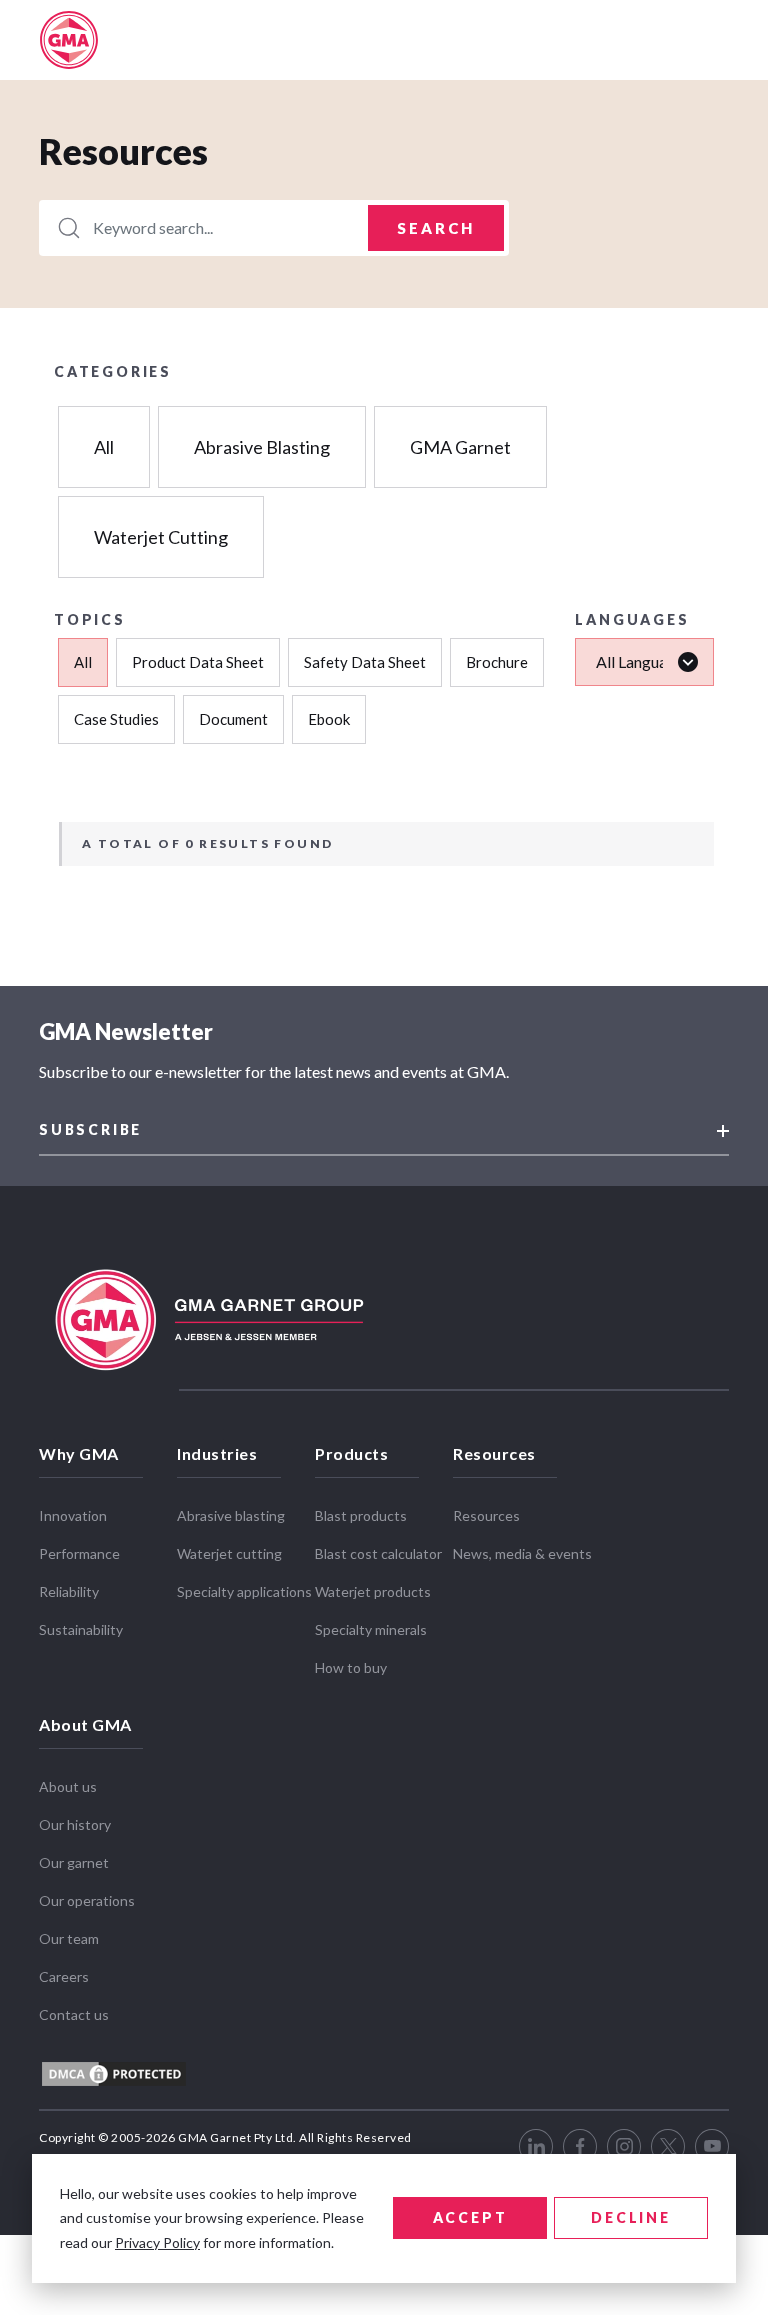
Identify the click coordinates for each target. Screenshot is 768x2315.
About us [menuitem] (68, 1786)
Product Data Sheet (198, 662)
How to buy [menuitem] (351, 1667)
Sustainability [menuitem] (81, 1629)
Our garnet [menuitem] (74, 1862)
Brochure (497, 662)
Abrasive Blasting (262, 447)
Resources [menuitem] (494, 1453)
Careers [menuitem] (64, 1976)
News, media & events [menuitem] (522, 1553)
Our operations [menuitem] (87, 1900)
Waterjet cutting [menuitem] (229, 1553)
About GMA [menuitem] (85, 1724)
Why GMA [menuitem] (79, 1453)
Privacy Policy (157, 2242)
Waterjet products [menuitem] (373, 1591)
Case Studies (116, 719)
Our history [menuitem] (75, 1824)
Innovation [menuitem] (73, 1515)
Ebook (329, 719)
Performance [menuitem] (79, 1553)
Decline (631, 2217)
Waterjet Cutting (161, 537)
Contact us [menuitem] (74, 2014)
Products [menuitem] (351, 1453)
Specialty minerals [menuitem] (371, 1629)
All (104, 447)
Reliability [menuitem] (69, 1591)
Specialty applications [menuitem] (244, 1591)
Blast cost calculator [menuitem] (378, 1553)
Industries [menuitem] (217, 1453)
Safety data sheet (365, 662)
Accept (470, 2217)
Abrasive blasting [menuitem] (231, 1515)
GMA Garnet (460, 447)
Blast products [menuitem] (361, 1515)
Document (233, 719)
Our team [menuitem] (69, 1938)
